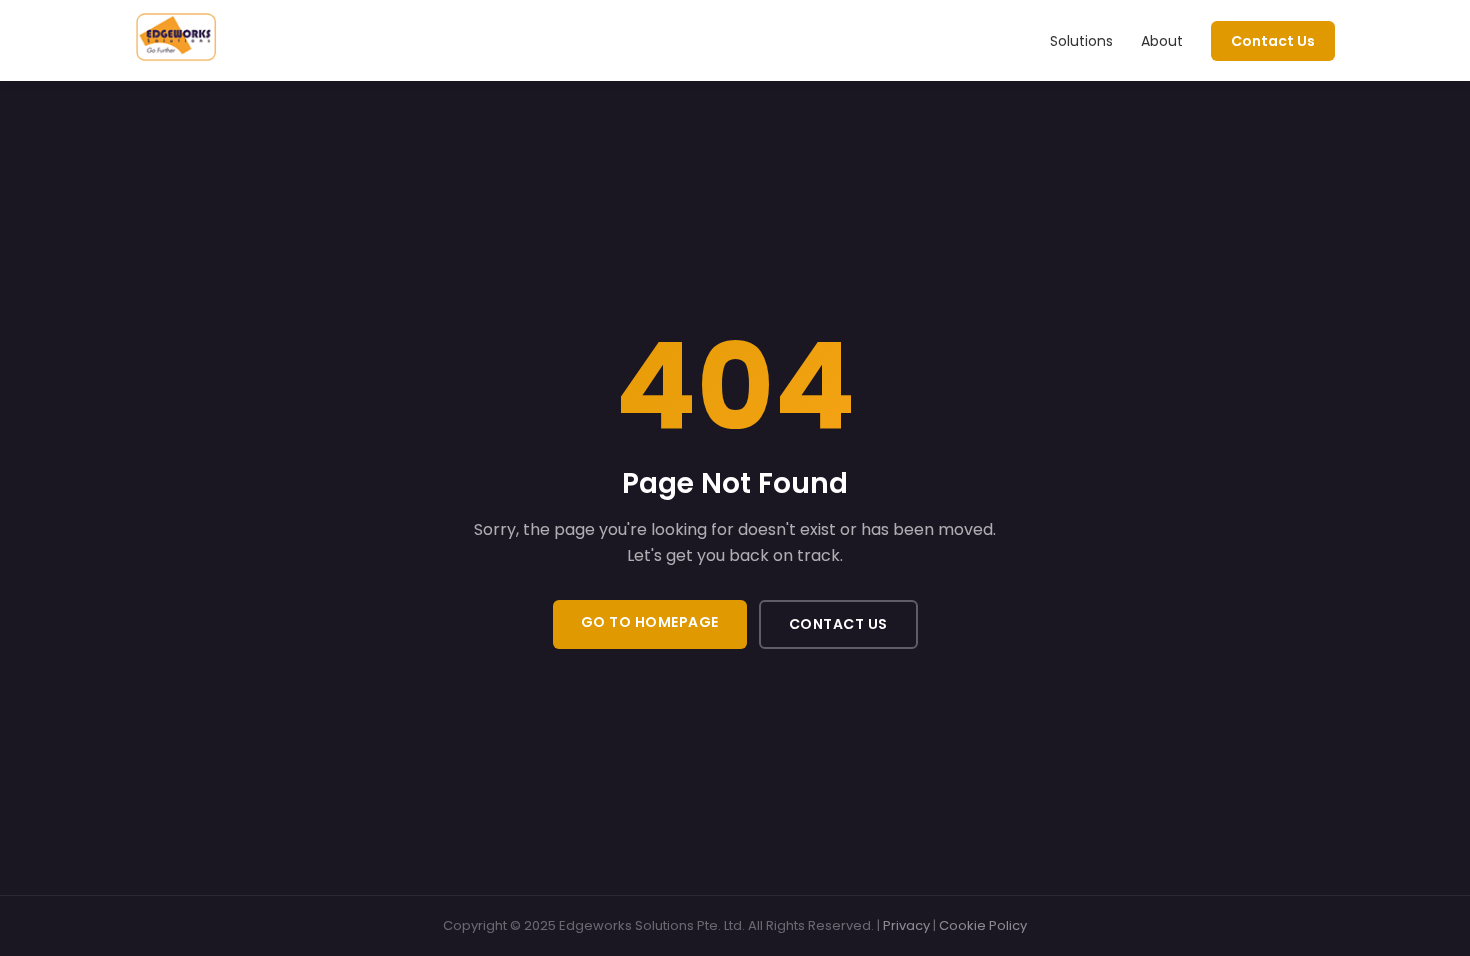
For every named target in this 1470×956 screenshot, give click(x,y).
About (1162, 41)
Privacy (906, 925)
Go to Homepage (650, 622)
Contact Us (1273, 41)
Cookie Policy (983, 925)
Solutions (1081, 41)
